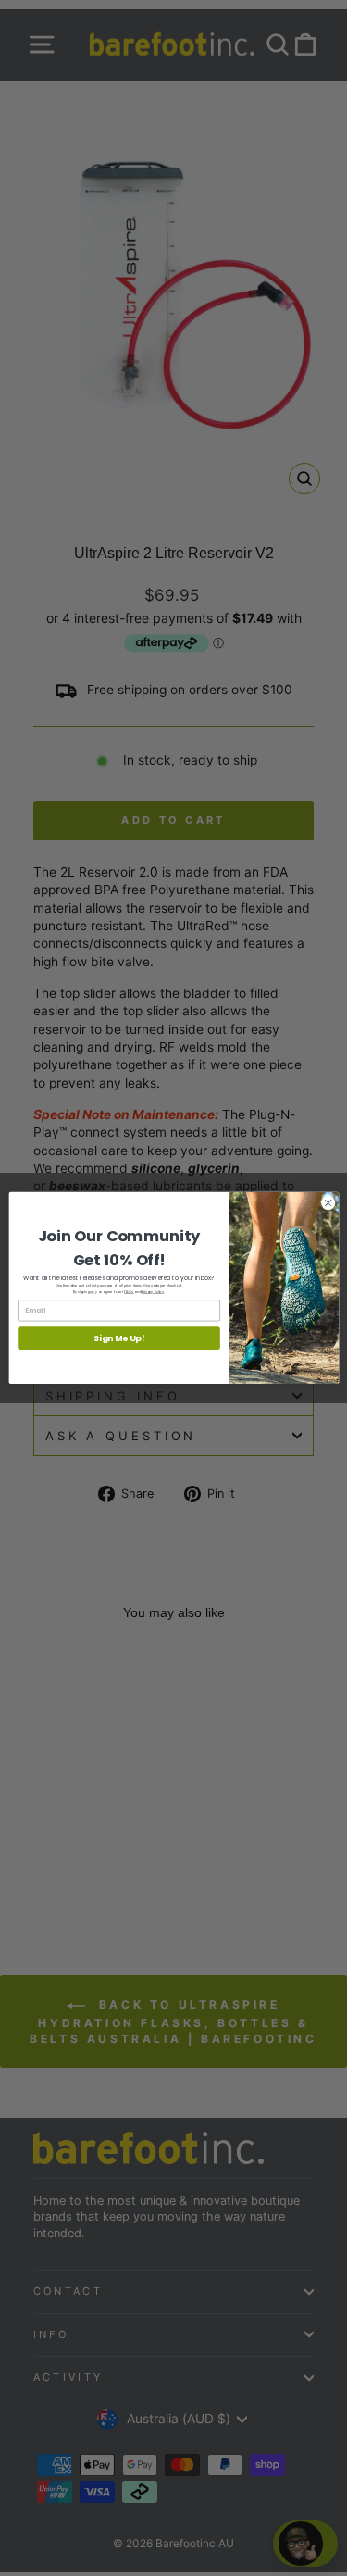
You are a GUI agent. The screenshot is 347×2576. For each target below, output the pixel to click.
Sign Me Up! (118, 1338)
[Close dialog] (328, 1203)
